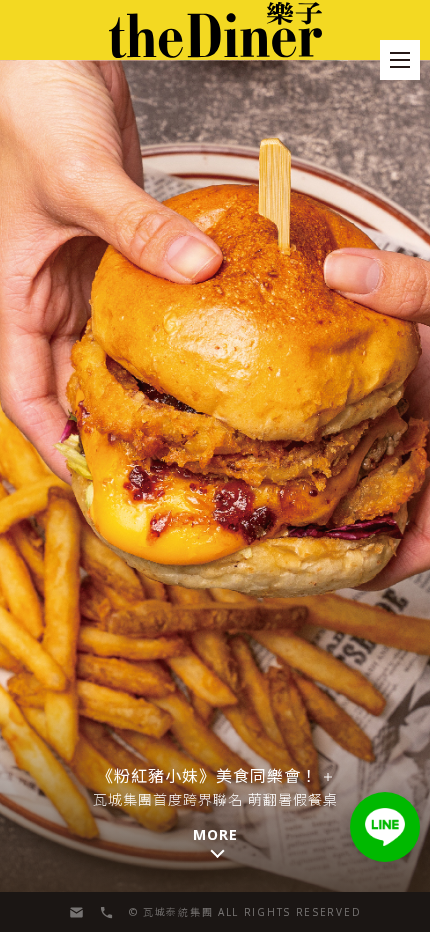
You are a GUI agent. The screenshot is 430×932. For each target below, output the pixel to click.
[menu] (400, 60)
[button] (385, 827)
